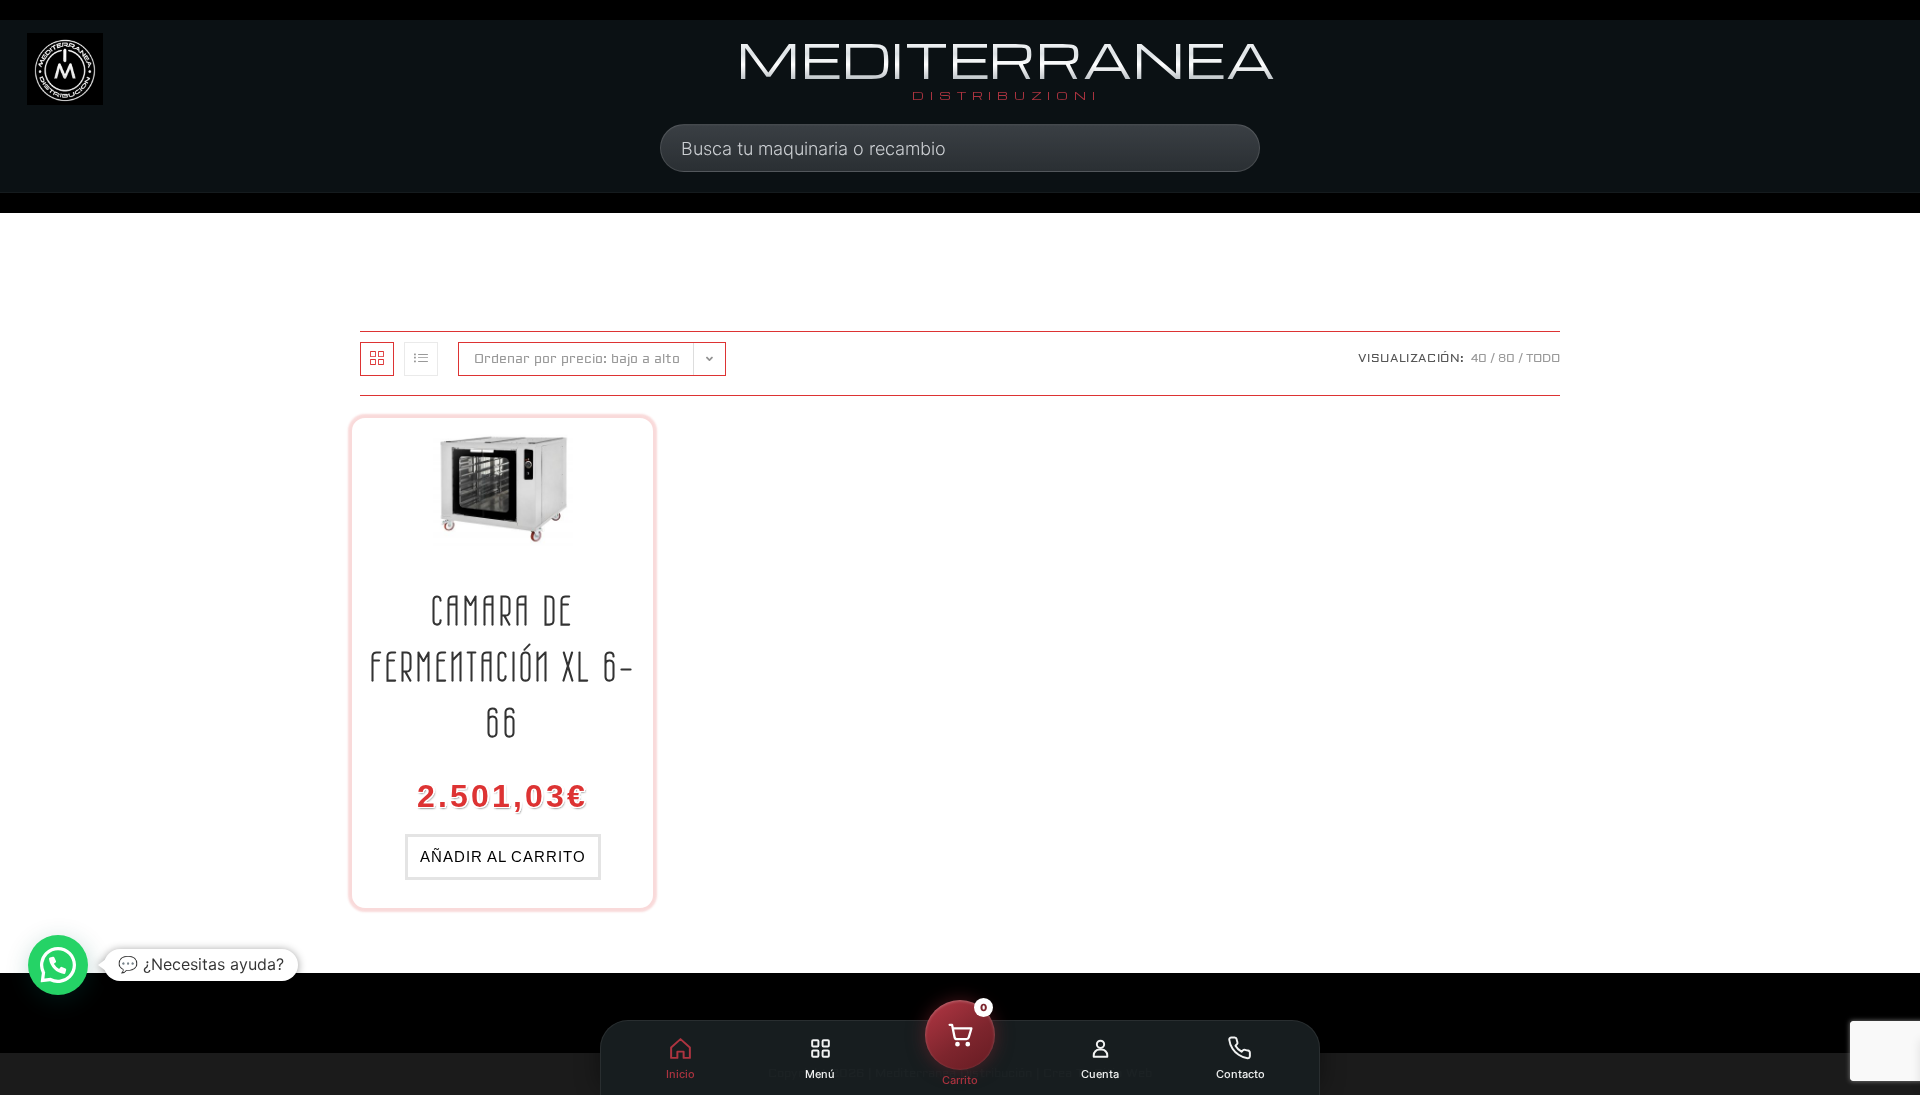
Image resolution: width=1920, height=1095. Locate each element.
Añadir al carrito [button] (503, 856)
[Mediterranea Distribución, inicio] (65, 69)
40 (1479, 358)
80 (1506, 358)
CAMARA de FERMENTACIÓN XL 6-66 (503, 667)
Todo (1543, 358)
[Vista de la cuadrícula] (377, 359)
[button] (58, 965)
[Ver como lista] (421, 359)
